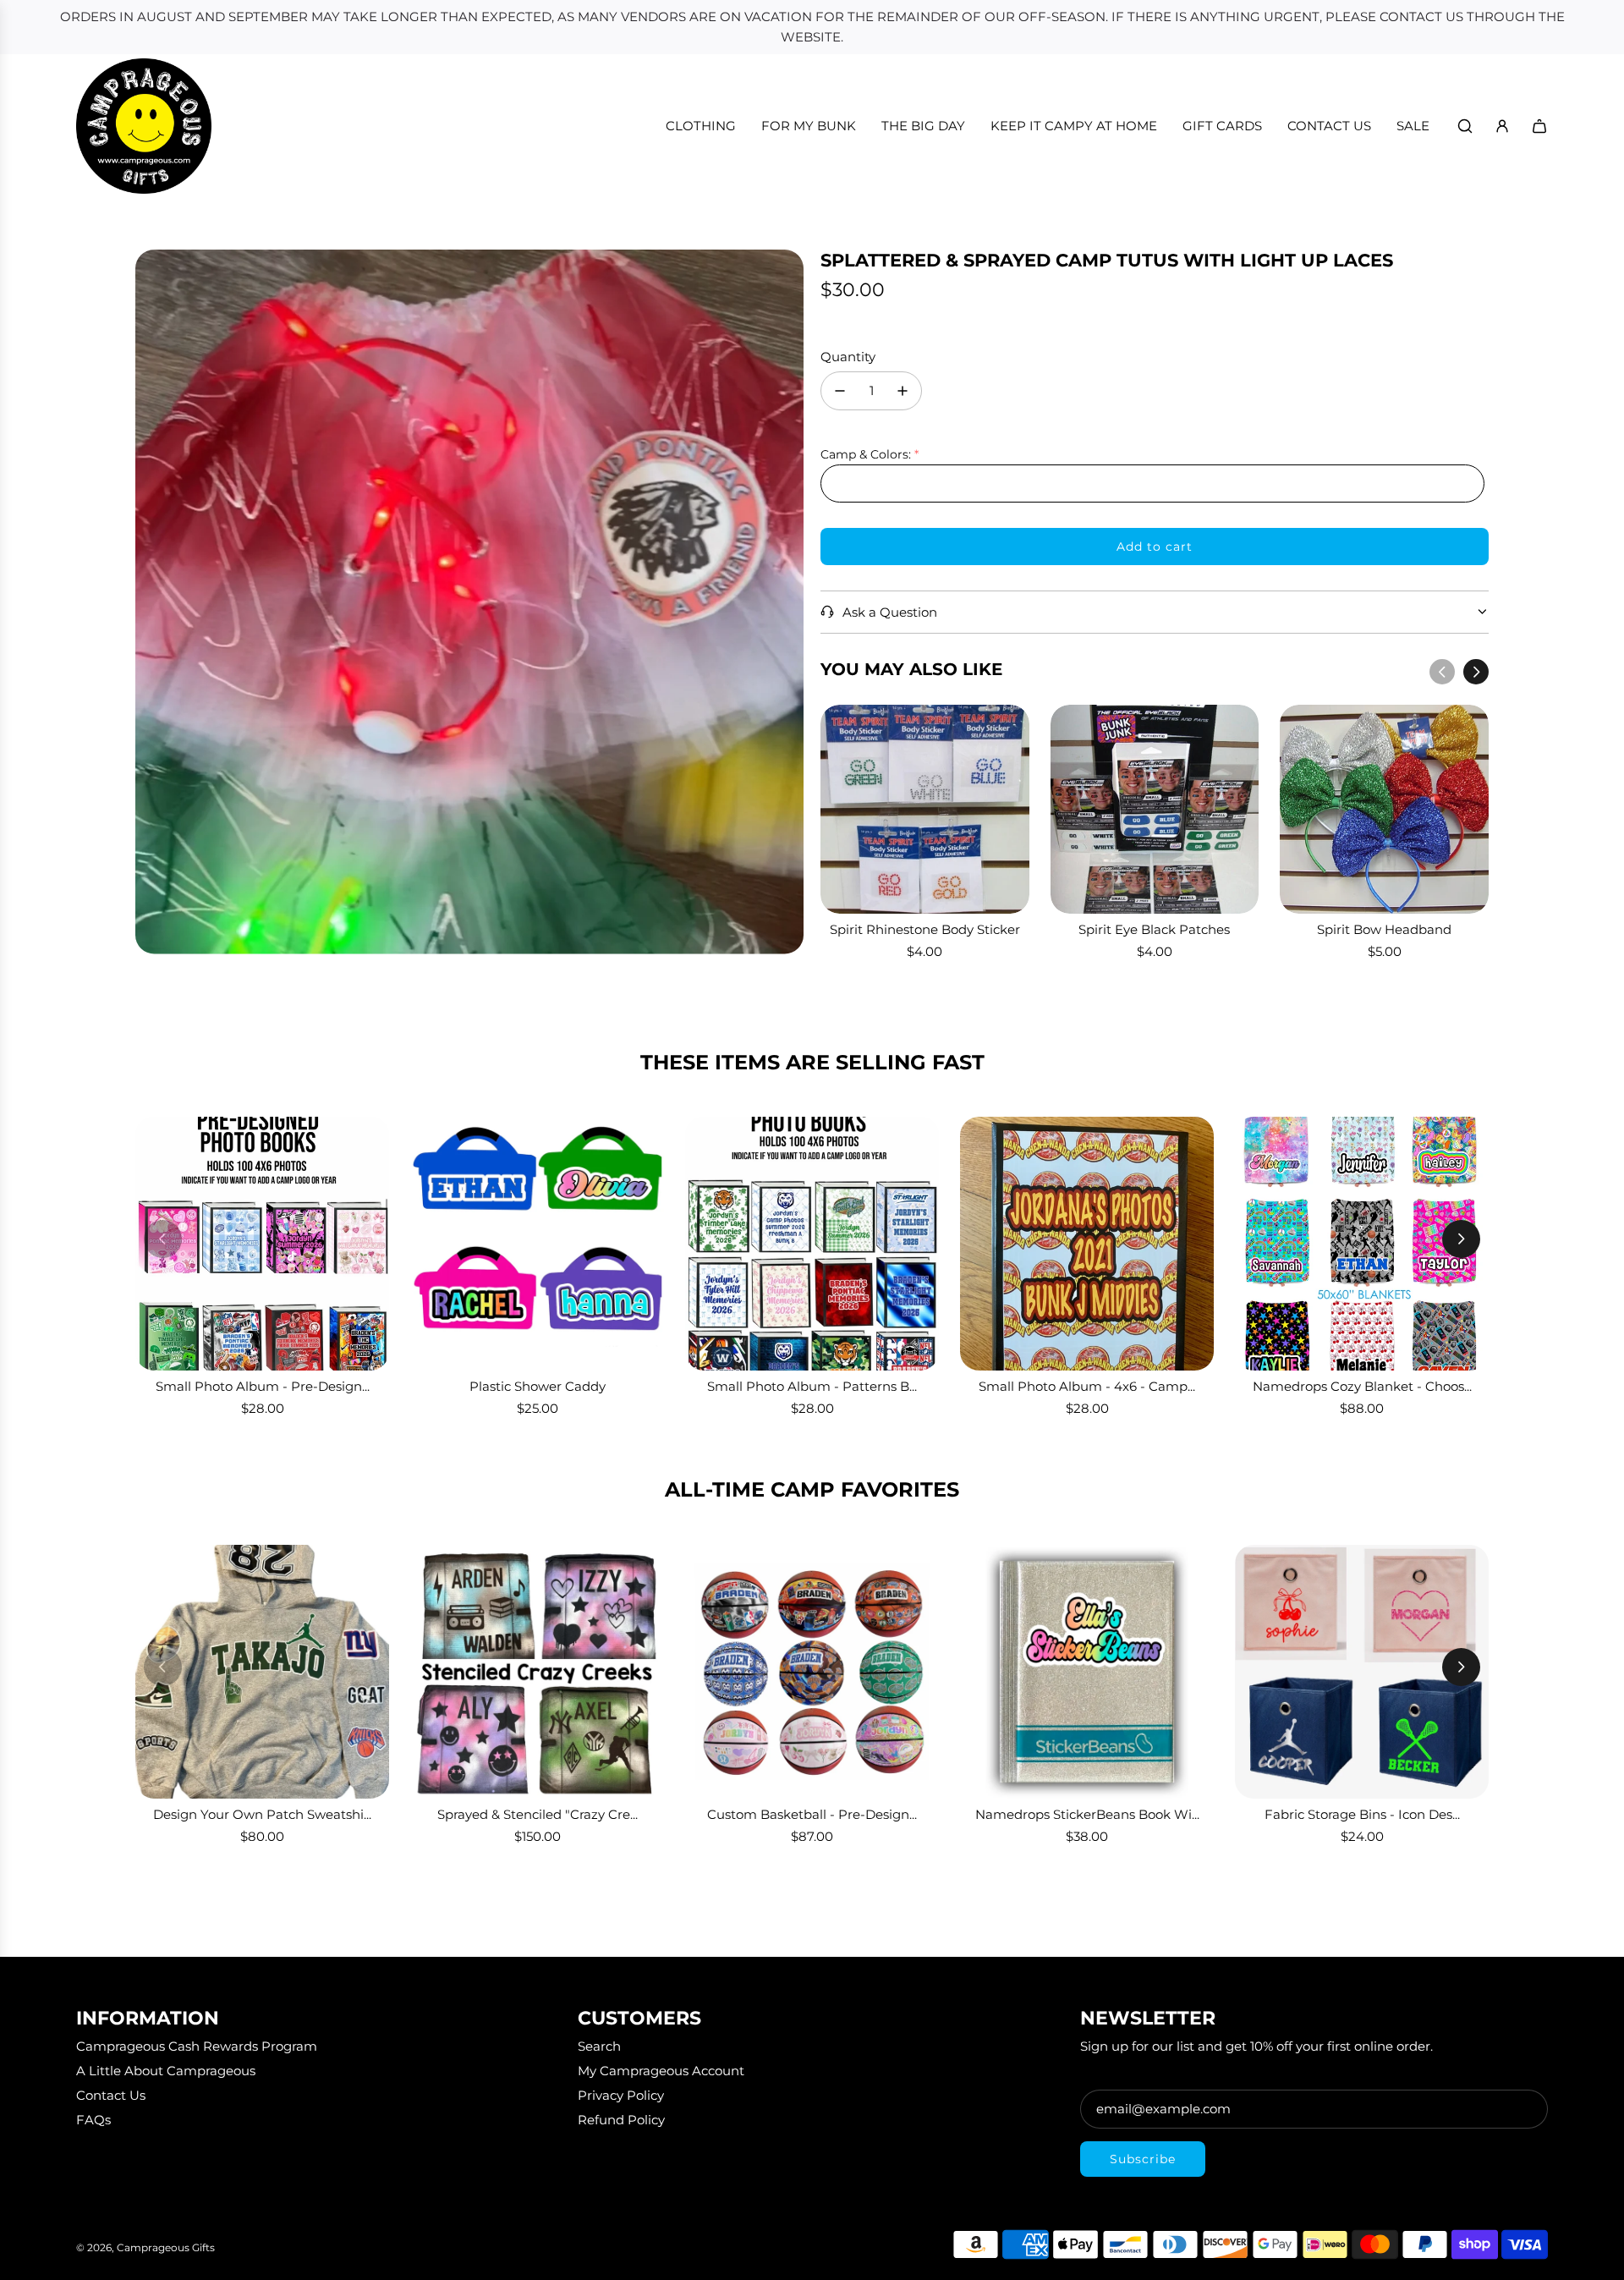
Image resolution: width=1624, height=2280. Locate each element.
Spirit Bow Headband (1384, 929)
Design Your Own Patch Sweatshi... (262, 1814)
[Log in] (1502, 126)
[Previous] (1442, 672)
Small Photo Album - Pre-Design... (263, 1386)
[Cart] (1539, 126)
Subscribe (1143, 2159)
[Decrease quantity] (840, 391)
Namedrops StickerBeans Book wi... (1087, 1814)
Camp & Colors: (866, 454)
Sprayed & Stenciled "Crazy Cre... (538, 1814)
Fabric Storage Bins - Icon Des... (1362, 1814)
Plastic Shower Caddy (538, 1386)
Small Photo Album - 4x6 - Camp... (1087, 1386)
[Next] (1476, 672)
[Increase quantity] (903, 391)
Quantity (848, 357)
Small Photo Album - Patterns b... (812, 1386)
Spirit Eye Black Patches (1154, 929)
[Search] (1465, 126)
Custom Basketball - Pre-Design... (812, 1814)
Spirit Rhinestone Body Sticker (925, 929)
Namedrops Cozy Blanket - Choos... (1362, 1386)
